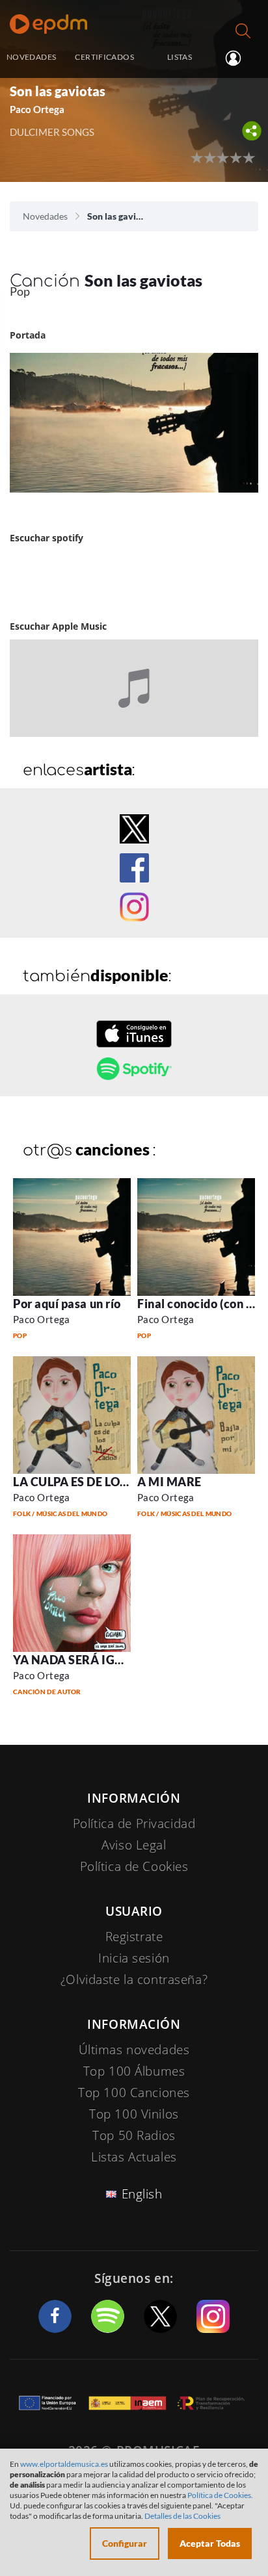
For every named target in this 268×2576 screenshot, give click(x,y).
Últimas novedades (134, 2050)
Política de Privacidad (134, 1823)
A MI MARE (169, 1482)
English (142, 2194)
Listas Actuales (134, 2157)
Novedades (45, 216)
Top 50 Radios (134, 2135)
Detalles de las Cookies (182, 2516)
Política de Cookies (134, 1866)
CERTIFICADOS (104, 57)
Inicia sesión (238, 58)
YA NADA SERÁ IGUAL (76, 1660)
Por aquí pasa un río (67, 1304)
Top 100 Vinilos (134, 2114)
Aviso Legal (134, 1845)
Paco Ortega (42, 1319)
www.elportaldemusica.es (64, 2464)
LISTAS (180, 57)
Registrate (134, 1937)
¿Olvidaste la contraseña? (134, 1979)
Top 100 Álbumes (134, 2071)
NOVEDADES (31, 57)
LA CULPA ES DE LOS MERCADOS (105, 1482)
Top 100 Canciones (134, 2093)
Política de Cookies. (220, 2495)
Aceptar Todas (210, 2543)
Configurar (125, 2543)
